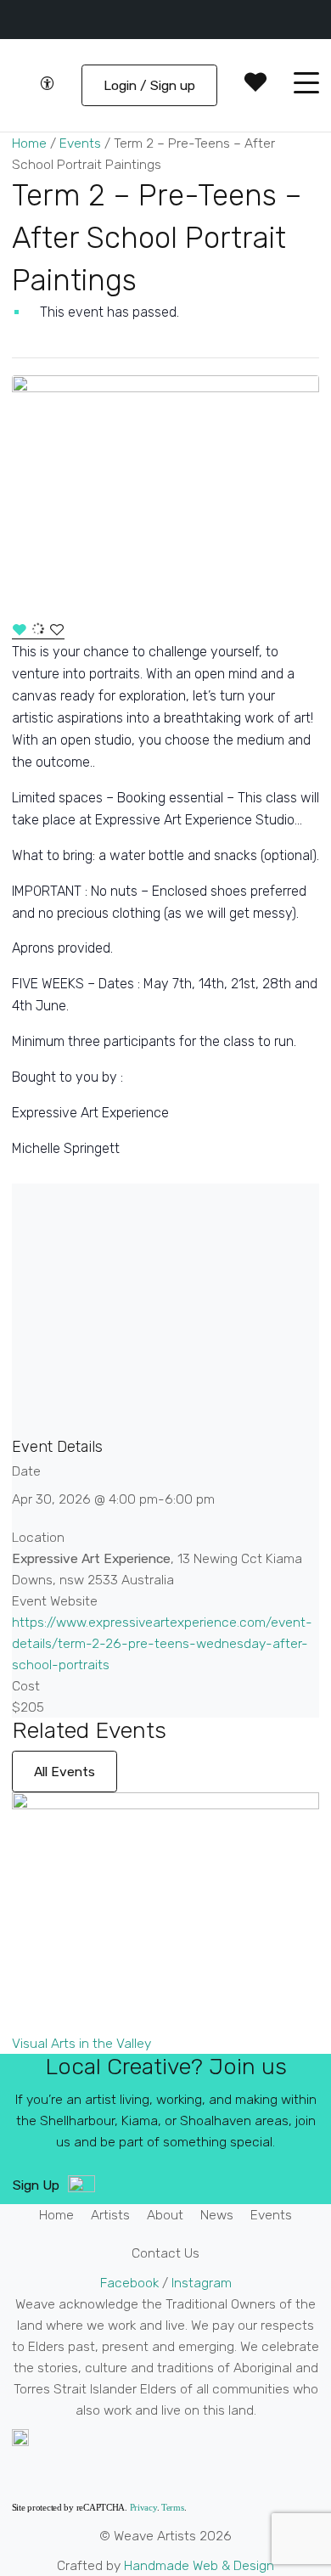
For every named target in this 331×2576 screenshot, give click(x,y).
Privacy (143, 2507)
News (217, 2215)
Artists (110, 2215)
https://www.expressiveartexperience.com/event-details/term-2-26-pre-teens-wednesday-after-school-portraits (162, 1643)
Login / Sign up (149, 85)
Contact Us (165, 2253)
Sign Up (36, 2185)
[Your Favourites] (255, 85)
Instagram (202, 2283)
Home (29, 143)
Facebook (131, 2283)
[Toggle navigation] (306, 86)
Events (80, 143)
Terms (173, 2507)
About (165, 2215)
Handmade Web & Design (199, 2565)
